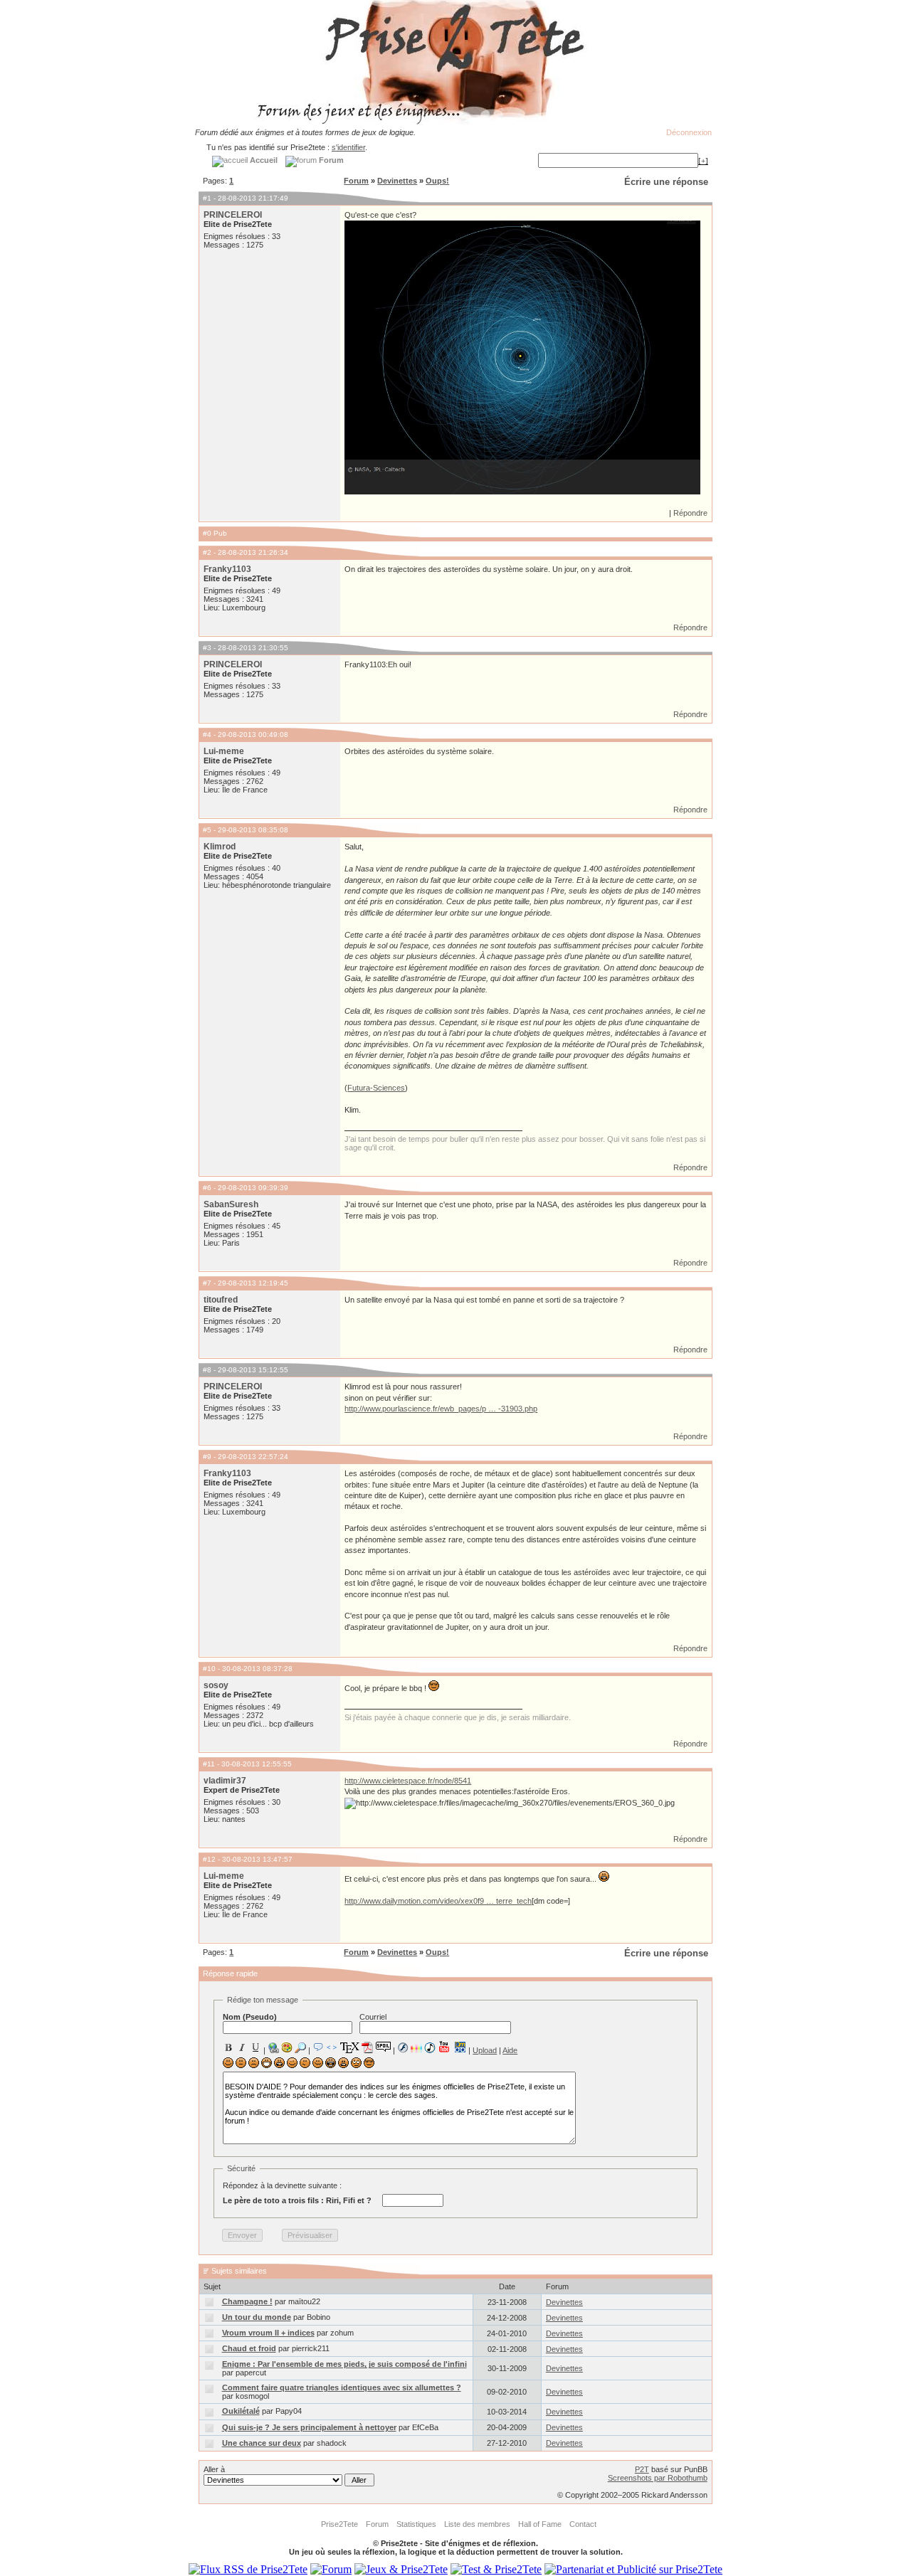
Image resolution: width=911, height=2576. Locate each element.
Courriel (373, 2017)
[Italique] (242, 2047)
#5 (207, 830)
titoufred (221, 1300)
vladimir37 (225, 1781)
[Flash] (403, 2047)
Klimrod (220, 847)
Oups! (437, 181)
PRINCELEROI (233, 215)
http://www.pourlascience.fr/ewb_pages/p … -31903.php (441, 1409)
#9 (207, 1457)
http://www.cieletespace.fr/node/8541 (408, 1781)
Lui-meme (224, 751)
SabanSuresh (231, 1204)
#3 (207, 648)
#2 (207, 552)
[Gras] (228, 2047)
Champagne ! (247, 2301)
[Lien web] (273, 2047)
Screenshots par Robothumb (658, 2478)
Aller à (214, 2469)
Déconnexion (689, 132)
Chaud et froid (249, 2348)
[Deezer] (416, 2047)
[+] (703, 161)
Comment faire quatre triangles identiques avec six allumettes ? (342, 2387)
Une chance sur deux (262, 2443)
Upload (485, 2050)
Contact (583, 2524)
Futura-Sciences (376, 1088)
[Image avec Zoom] (300, 2047)
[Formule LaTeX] (349, 2047)
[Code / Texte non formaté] (332, 2047)
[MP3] (430, 2048)
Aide (510, 2050)
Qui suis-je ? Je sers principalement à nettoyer (309, 2427)
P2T (642, 2469)
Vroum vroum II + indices (268, 2333)
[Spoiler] (383, 2046)
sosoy (216, 1685)
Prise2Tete (339, 2524)
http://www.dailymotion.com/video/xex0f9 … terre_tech (438, 1901)
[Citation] (318, 2047)
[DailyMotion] (460, 2047)
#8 (207, 1370)
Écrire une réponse (666, 182)
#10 (209, 1669)
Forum (356, 181)
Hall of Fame (540, 2524)
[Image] (287, 2047)
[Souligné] (256, 2047)
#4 (207, 735)
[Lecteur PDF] (368, 2047)
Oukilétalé (241, 2411)
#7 (207, 1283)
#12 (209, 1859)
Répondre (690, 513)
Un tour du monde (257, 2317)
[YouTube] (444, 2047)
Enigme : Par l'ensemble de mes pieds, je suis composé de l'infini (344, 2364)
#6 (207, 1188)
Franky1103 (227, 569)
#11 (209, 1764)
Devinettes (397, 181)
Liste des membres (477, 2524)
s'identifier (348, 147)
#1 (207, 198)
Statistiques (416, 2524)
